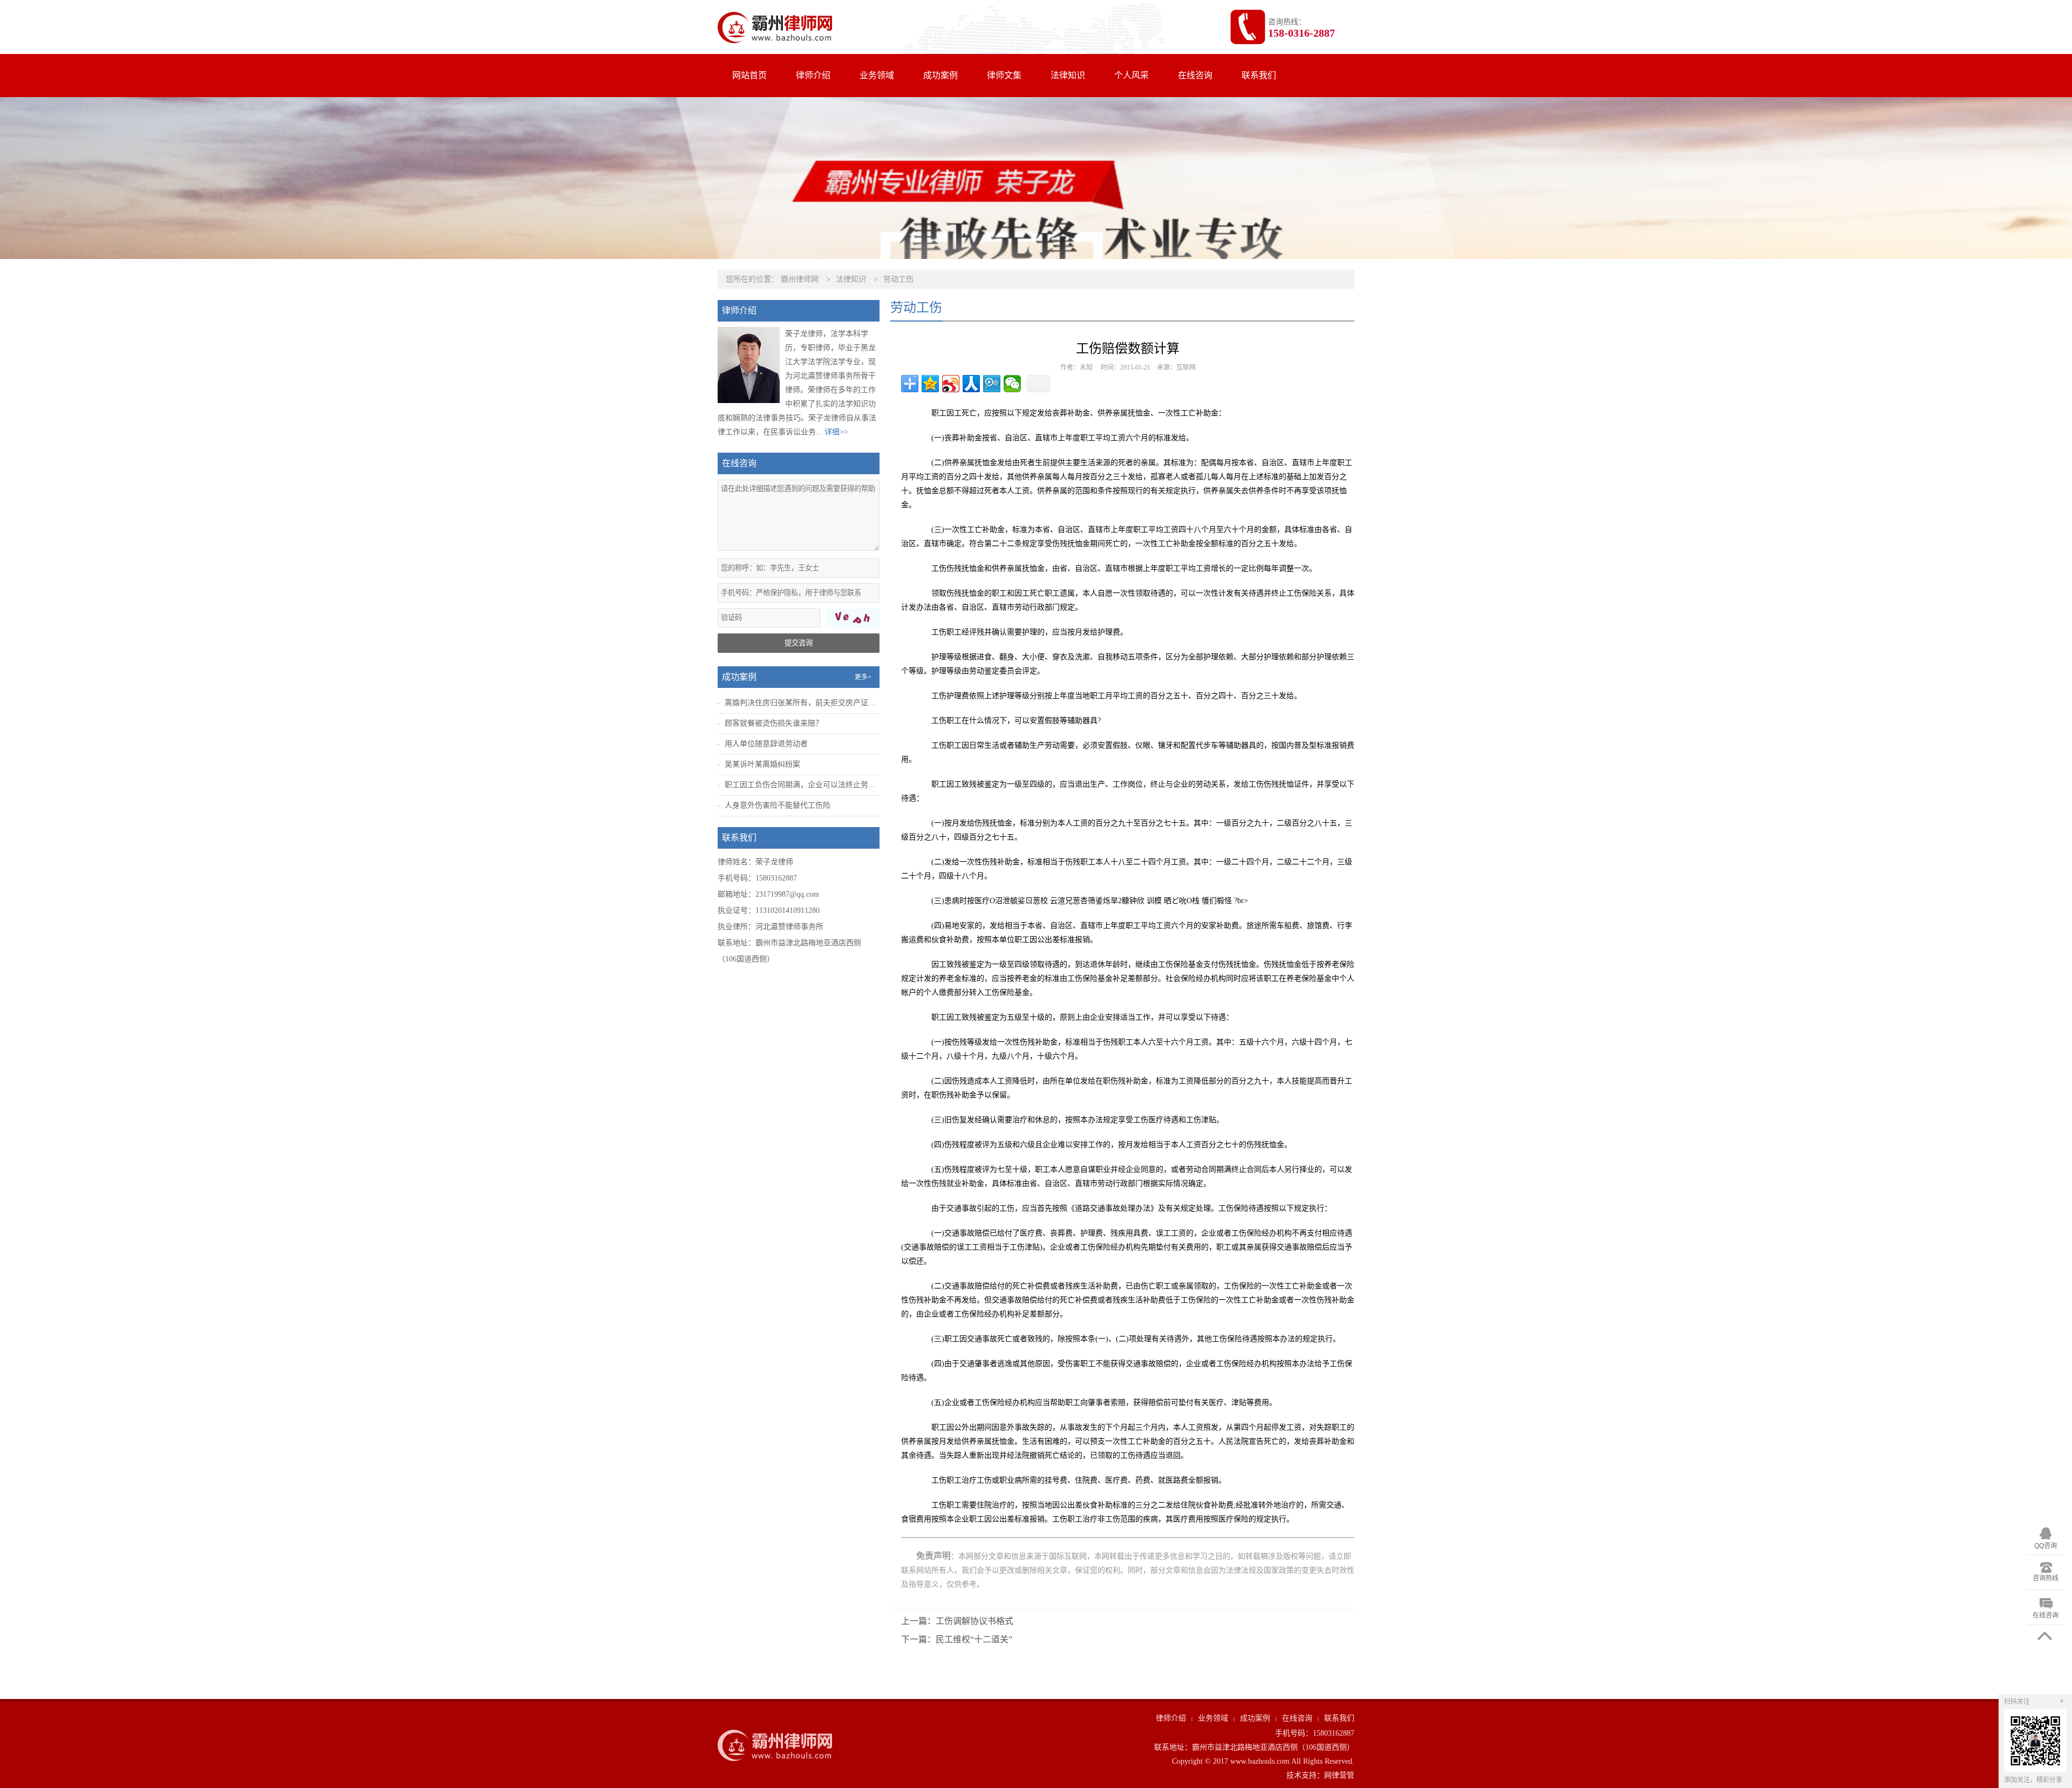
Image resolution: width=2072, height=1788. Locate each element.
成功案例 (940, 75)
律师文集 (1004, 75)
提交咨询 (799, 643)
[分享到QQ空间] (930, 384)
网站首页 (749, 75)
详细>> (836, 432)
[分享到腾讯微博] (992, 384)
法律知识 (1068, 75)
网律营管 (1339, 1775)
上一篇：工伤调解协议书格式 (957, 1621)
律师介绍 (813, 75)
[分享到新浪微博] (951, 384)
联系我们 (1259, 75)
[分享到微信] (1012, 384)
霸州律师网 (800, 279)
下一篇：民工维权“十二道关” (957, 1639)
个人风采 (1132, 75)
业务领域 (877, 75)
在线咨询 (1195, 75)
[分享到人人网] (971, 384)
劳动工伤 (898, 279)
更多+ (863, 677)
